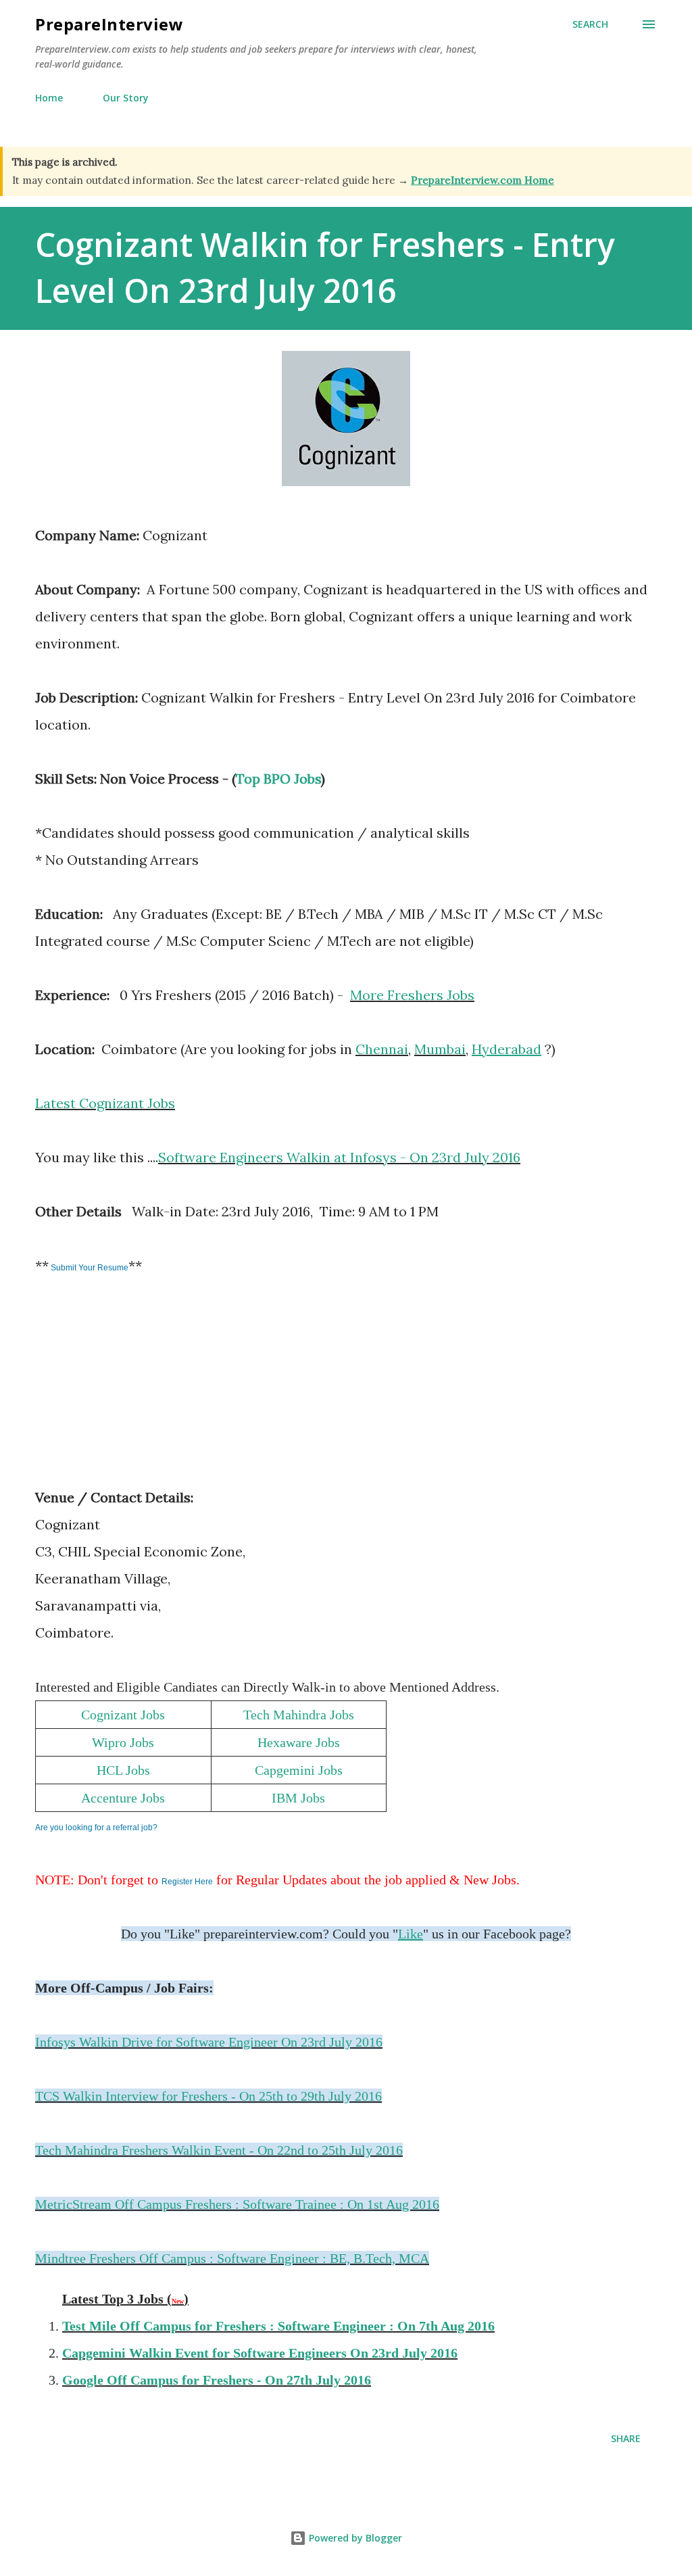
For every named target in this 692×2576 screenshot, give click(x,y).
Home (49, 98)
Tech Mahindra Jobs (299, 1715)
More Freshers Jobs (412, 995)
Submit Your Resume (89, 1268)
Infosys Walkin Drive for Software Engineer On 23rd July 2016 (209, 2042)
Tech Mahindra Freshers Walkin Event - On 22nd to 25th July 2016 (219, 2150)
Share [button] (626, 2438)
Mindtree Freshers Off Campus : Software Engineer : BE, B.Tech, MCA (232, 2258)
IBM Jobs (298, 1798)
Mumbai (440, 1049)
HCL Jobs (123, 1770)
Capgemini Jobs (299, 1770)
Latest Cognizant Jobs (105, 1103)
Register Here (187, 1882)
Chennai (382, 1049)
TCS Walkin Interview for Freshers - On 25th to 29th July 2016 (208, 2096)
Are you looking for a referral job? (96, 1828)
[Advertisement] (137, 1391)
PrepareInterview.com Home (483, 180)
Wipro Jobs (123, 1742)
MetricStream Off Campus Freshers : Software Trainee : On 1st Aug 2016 (237, 2204)
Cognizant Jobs (123, 1715)
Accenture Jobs (123, 1798)
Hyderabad (506, 1049)
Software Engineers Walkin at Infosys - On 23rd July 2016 (339, 1157)
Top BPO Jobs (278, 779)
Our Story (126, 98)
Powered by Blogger (354, 2538)
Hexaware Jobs (299, 1742)
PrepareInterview (109, 24)
